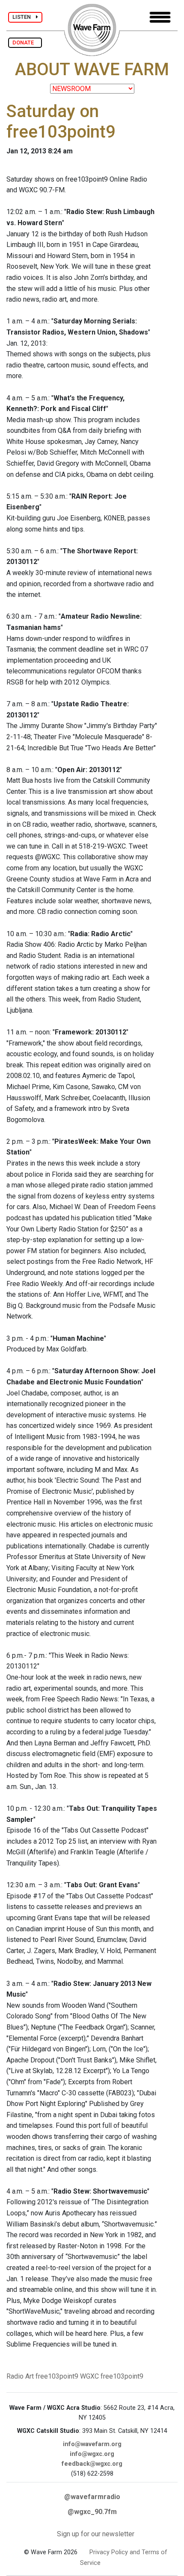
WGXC (89, 2376)
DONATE (25, 43)
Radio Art (20, 2376)
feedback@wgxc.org (92, 2464)
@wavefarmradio (92, 2497)
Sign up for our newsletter (96, 2534)
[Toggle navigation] (160, 17)
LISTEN (24, 17)
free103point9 (57, 2376)
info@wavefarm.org (92, 2444)
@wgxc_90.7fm (92, 2512)
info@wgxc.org (92, 2454)
